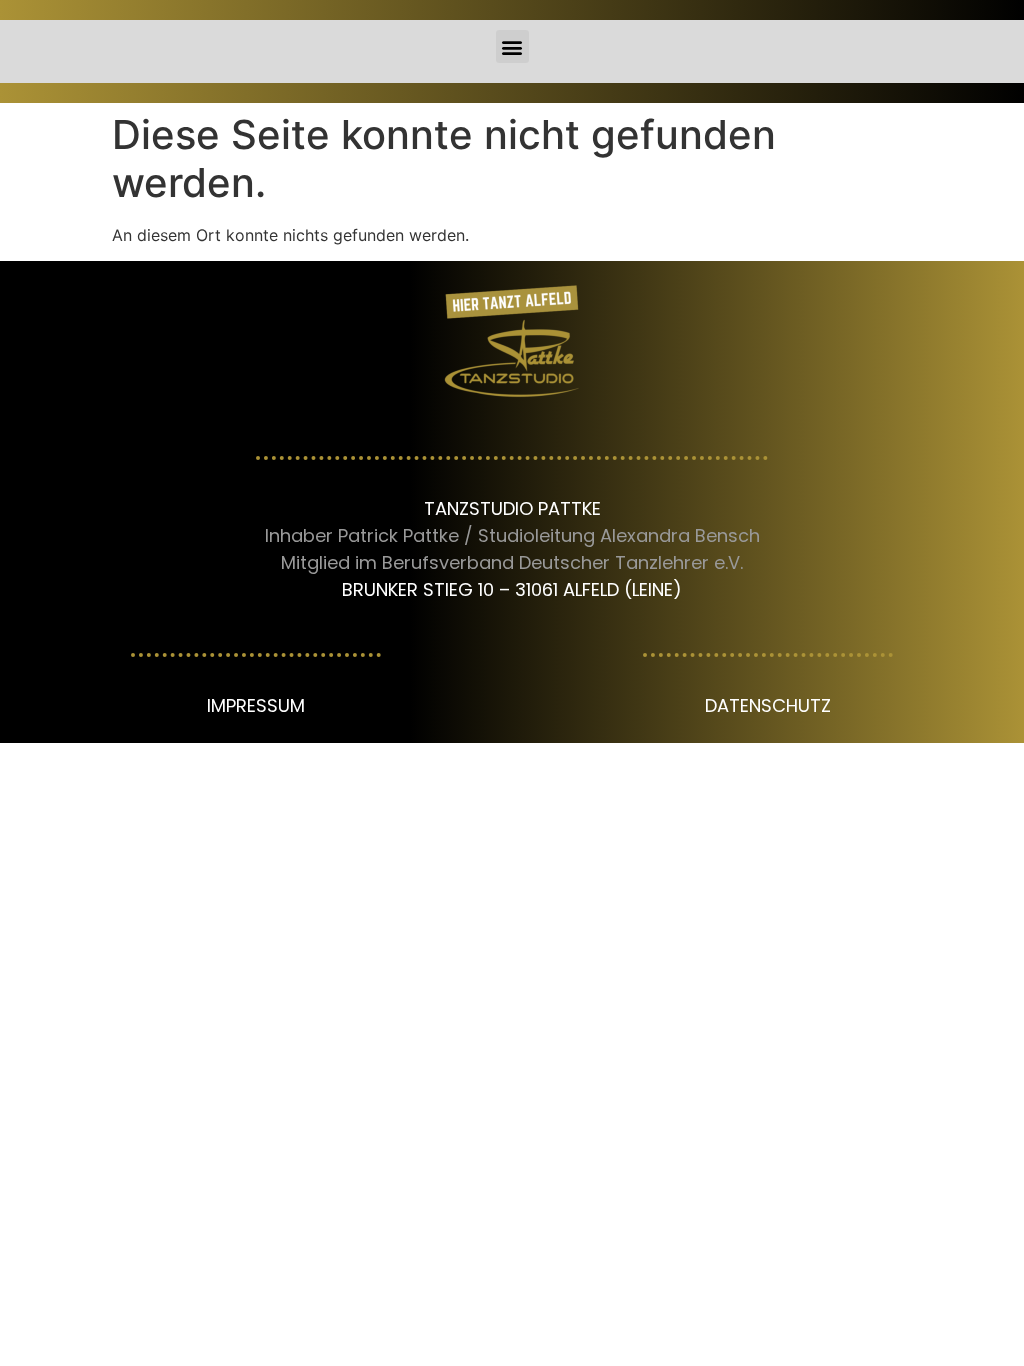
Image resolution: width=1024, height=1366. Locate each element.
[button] (512, 46)
